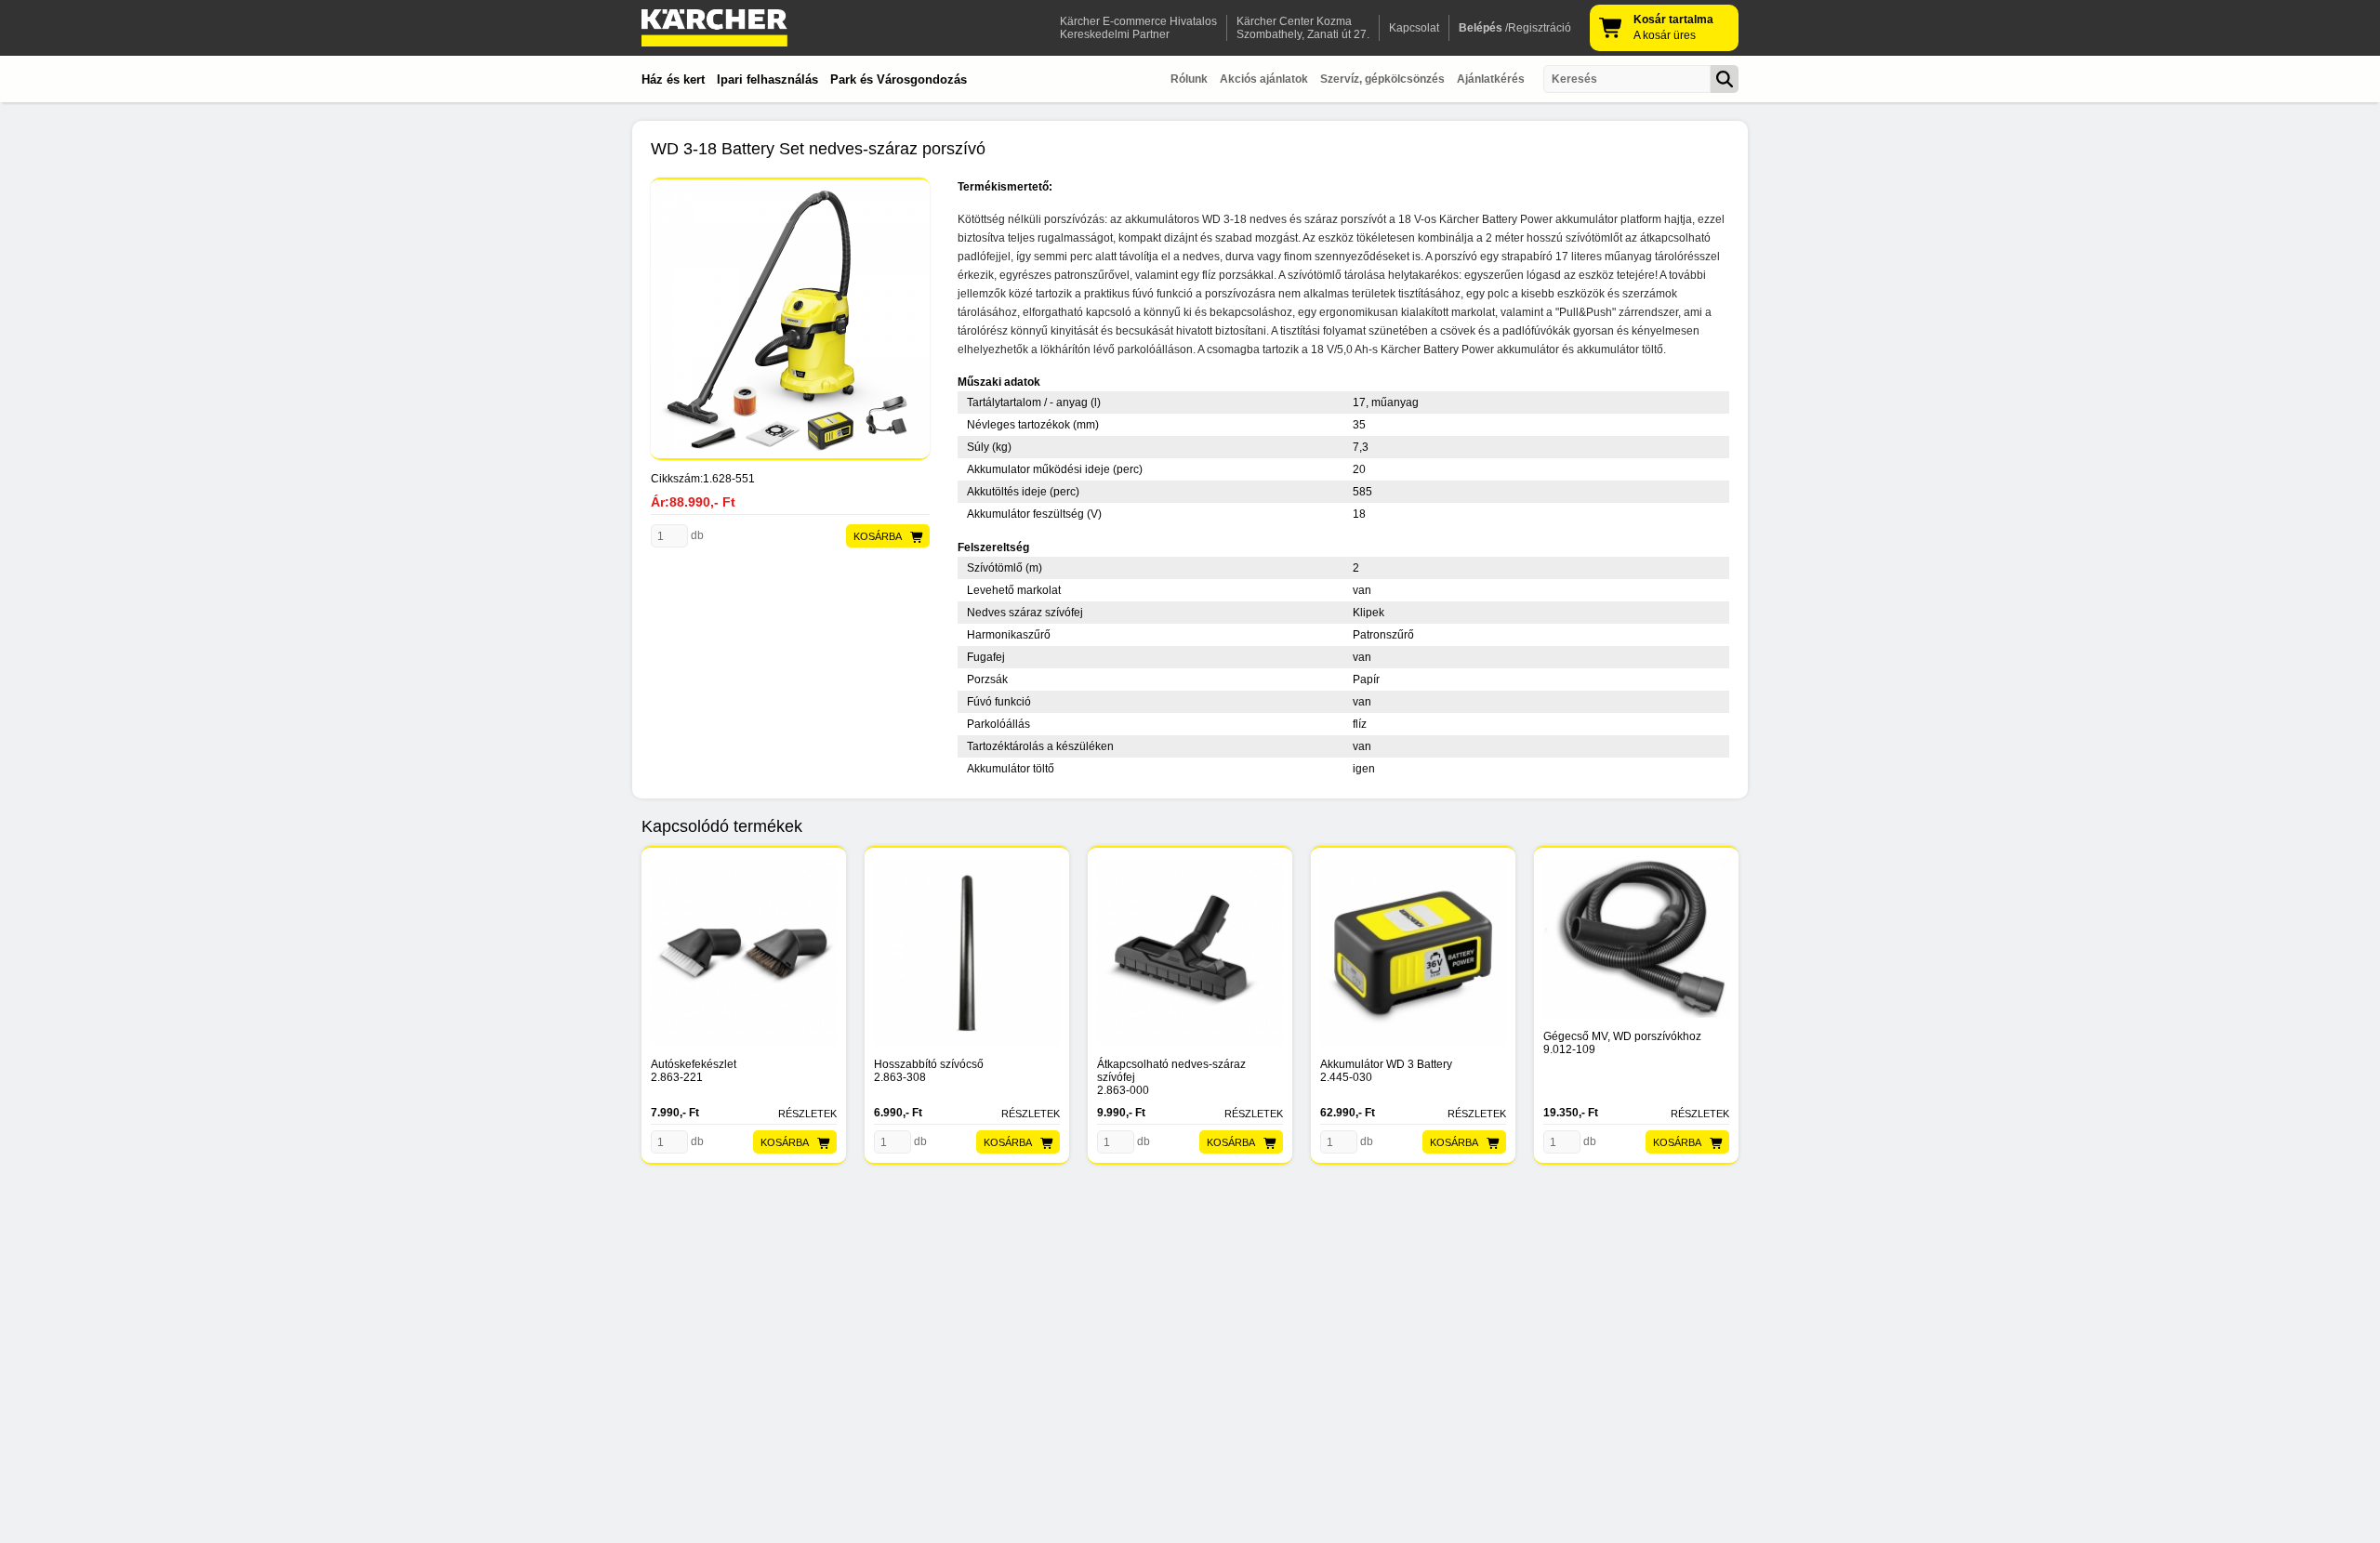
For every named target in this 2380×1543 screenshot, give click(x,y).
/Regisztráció (1515, 28)
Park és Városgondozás (899, 79)
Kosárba (878, 536)
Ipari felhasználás (767, 79)
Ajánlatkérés (1491, 79)
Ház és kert (673, 79)
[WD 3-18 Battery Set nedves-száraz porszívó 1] (790, 319)
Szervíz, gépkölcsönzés (1382, 79)
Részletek (807, 1114)
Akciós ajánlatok (1264, 79)
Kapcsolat (1414, 28)
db (696, 535)
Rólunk (1189, 79)
